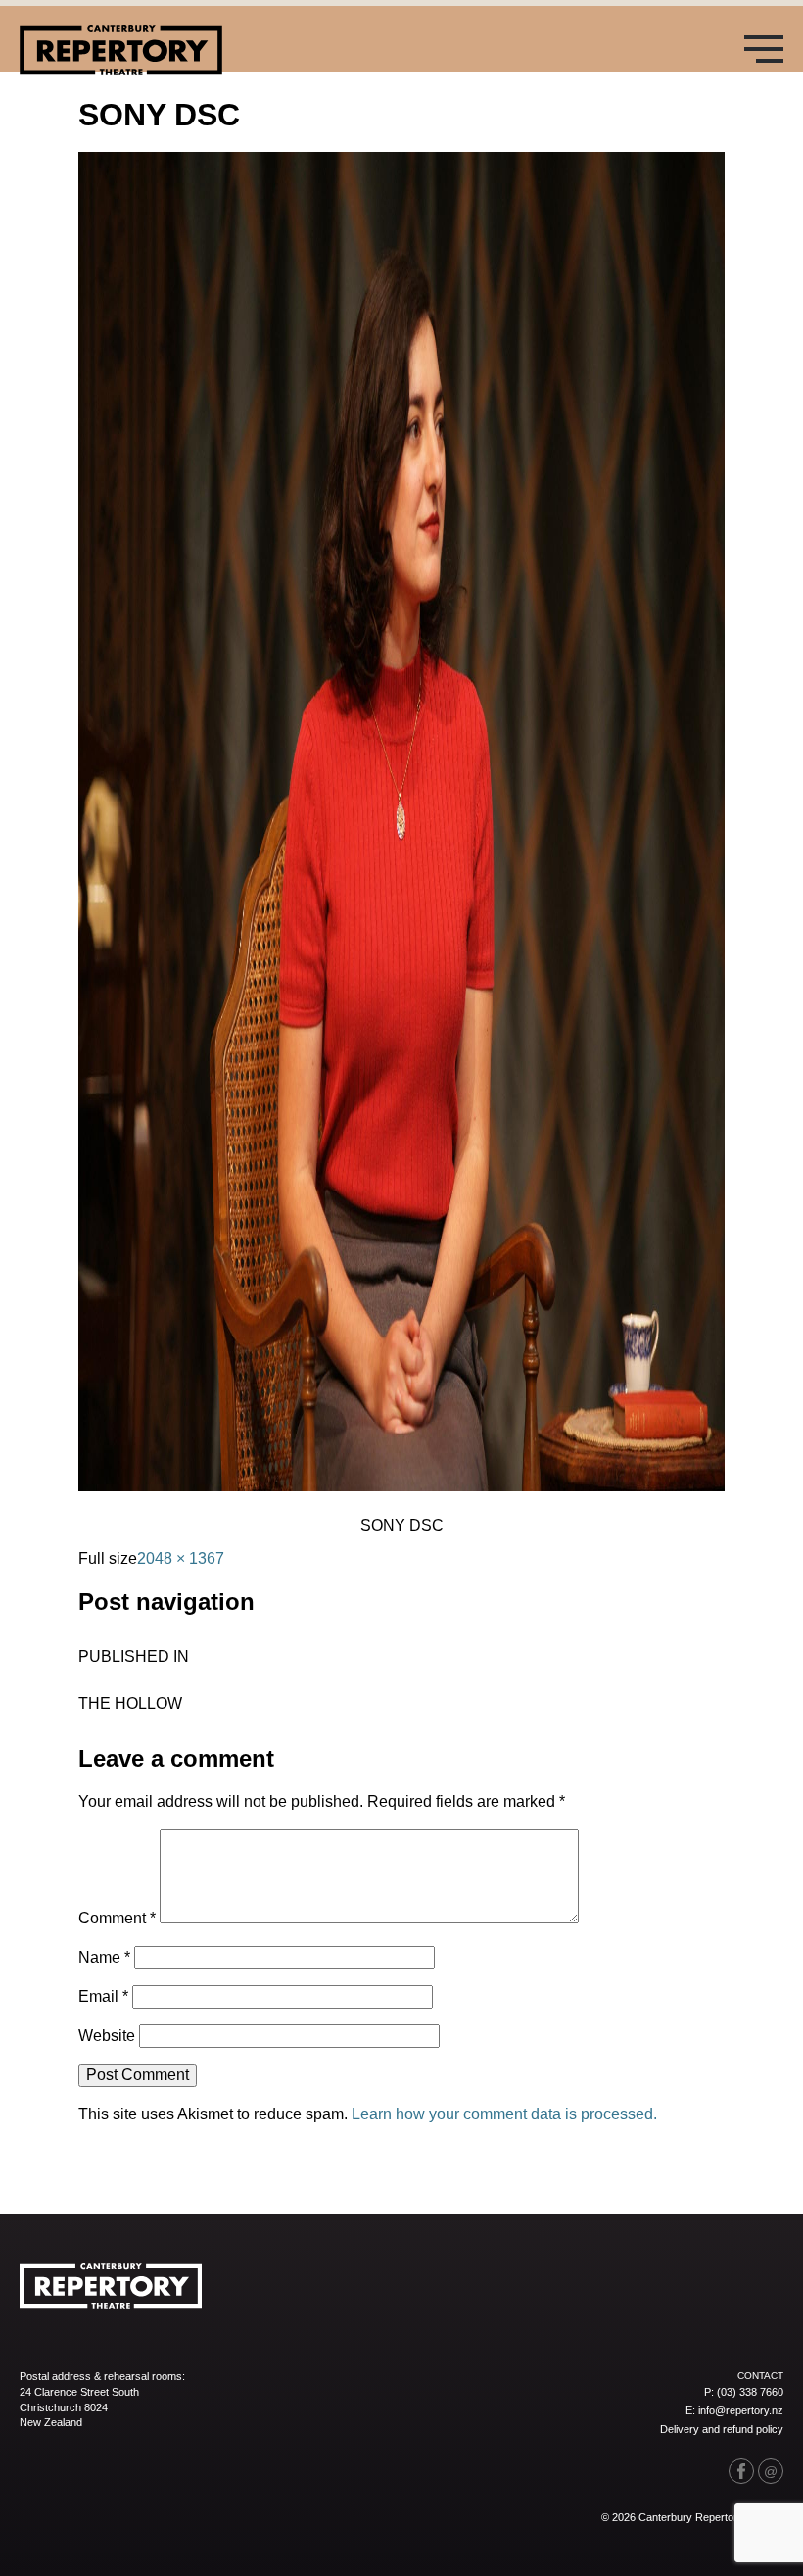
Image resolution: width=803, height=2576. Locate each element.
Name (104, 1957)
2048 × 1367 (181, 1558)
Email (103, 1996)
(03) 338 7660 (750, 2392)
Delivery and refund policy (722, 2429)
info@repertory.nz (741, 2410)
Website (107, 2036)
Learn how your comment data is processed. (504, 2114)
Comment (117, 1918)
